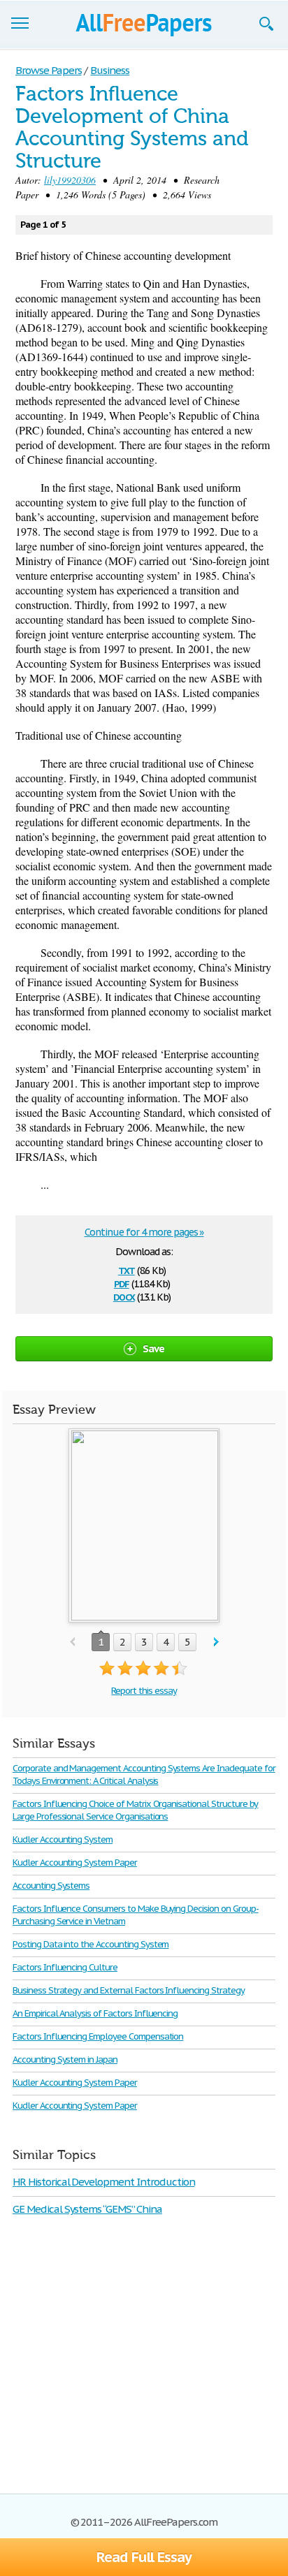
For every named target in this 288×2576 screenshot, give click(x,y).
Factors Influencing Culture (65, 1967)
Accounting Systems (51, 1886)
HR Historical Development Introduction (103, 2182)
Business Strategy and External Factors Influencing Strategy (129, 1990)
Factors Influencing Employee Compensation (98, 2036)
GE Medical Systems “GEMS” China (87, 2209)
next (216, 1642)
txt (127, 1269)
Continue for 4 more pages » (144, 1232)
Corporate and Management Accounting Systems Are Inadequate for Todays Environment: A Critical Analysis (144, 1774)
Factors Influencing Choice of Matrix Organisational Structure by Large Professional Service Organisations (135, 1810)
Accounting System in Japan (65, 2059)
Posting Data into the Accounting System (91, 1944)
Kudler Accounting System (63, 1839)
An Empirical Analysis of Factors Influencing (95, 2013)
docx (124, 1296)
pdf (122, 1283)
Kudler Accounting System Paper (75, 1863)
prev (72, 1642)
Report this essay (144, 1691)
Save (154, 1348)
